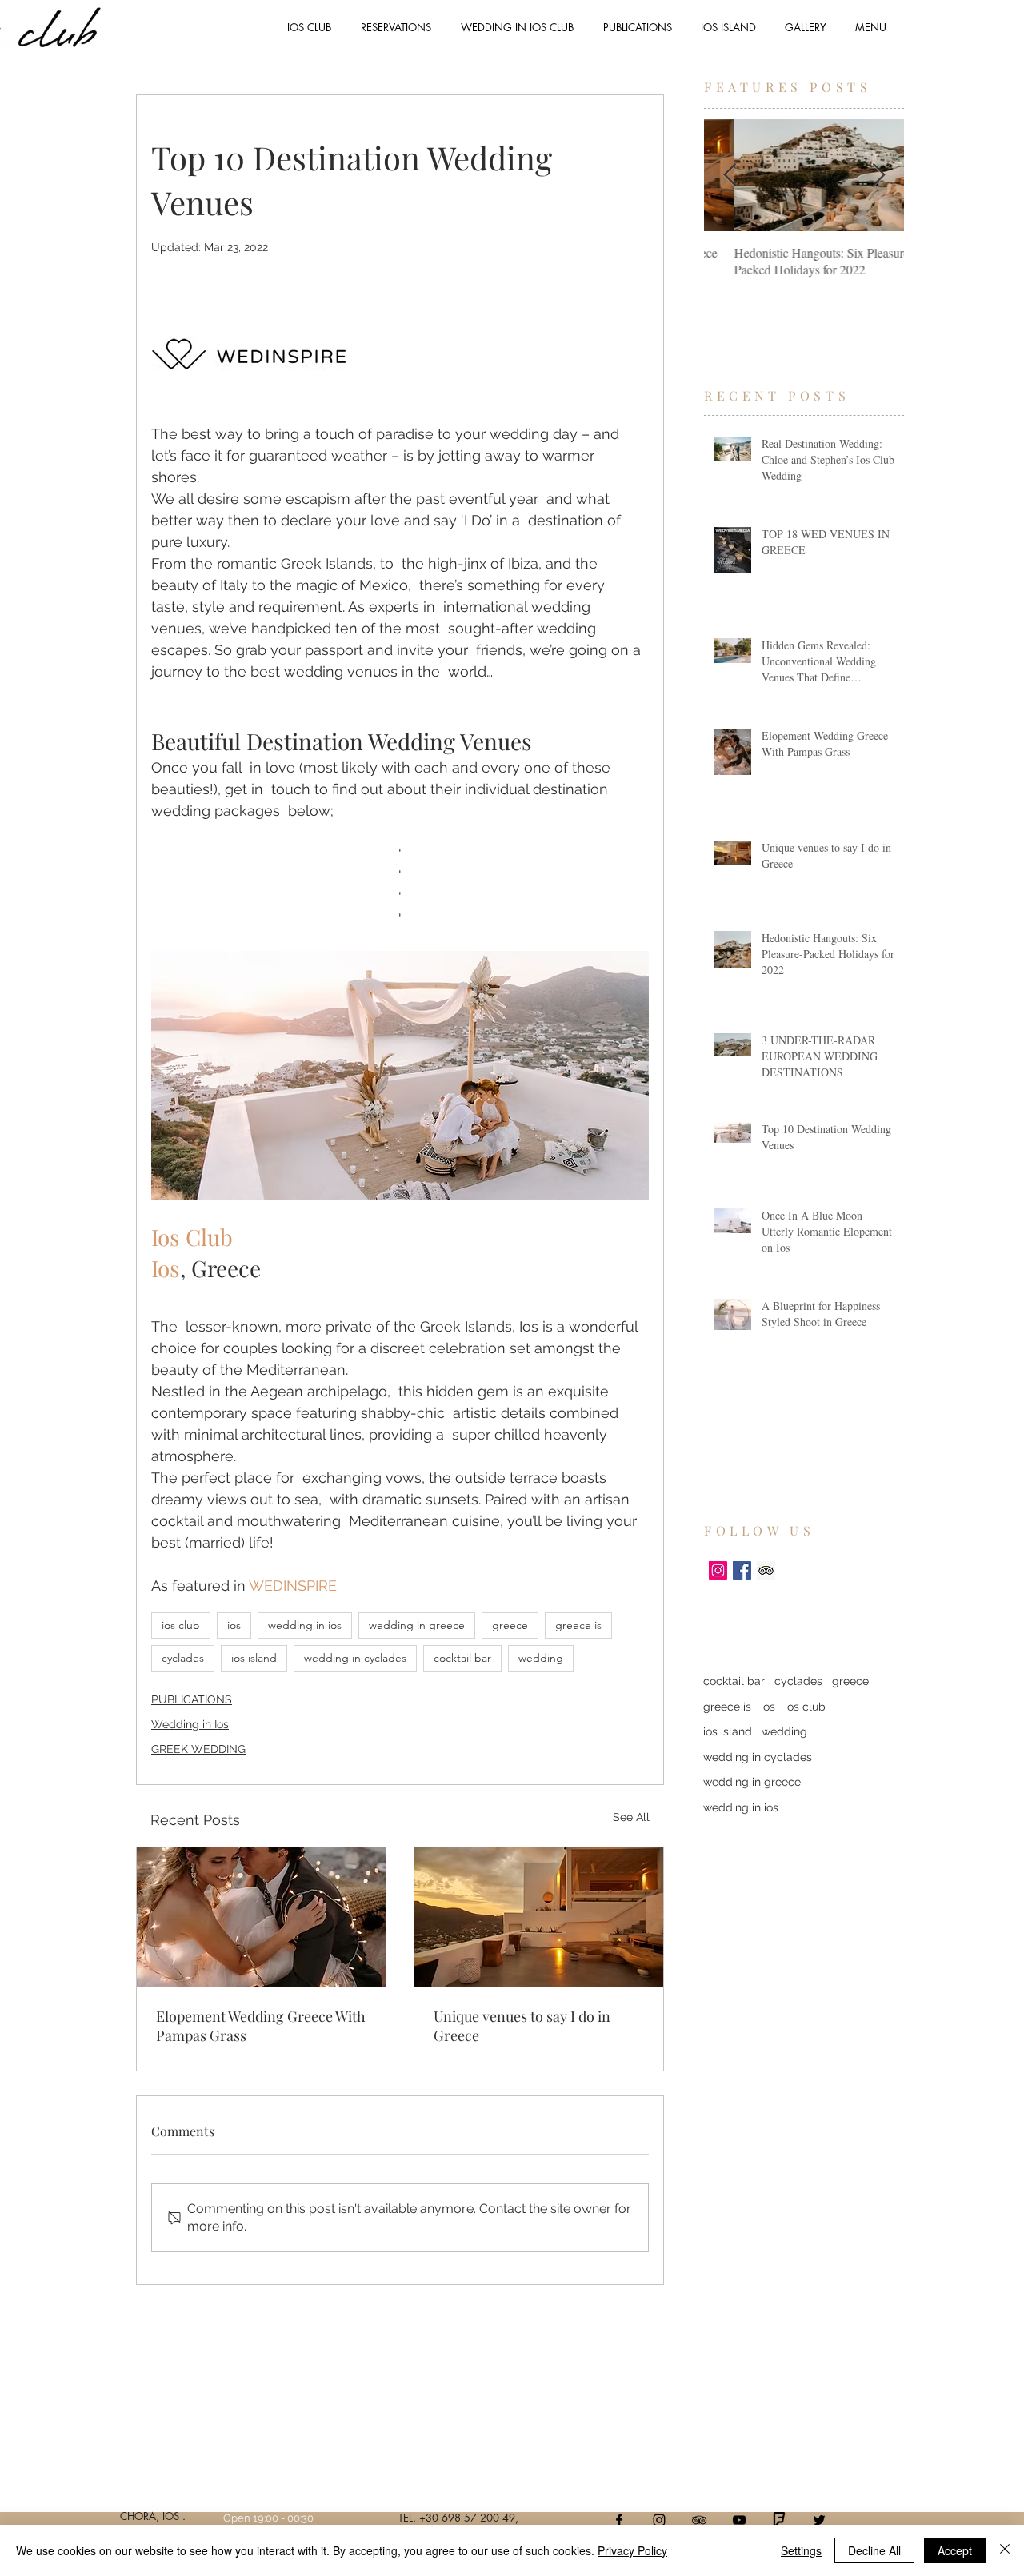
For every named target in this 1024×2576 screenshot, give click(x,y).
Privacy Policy (632, 2550)
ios (234, 1625)
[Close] (1005, 2550)
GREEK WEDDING (198, 1749)
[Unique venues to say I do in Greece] (539, 1917)
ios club (181, 1625)
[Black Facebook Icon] (619, 2520)
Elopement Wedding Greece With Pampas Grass (261, 2026)
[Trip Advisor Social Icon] (766, 1570)
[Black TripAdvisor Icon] (699, 2520)
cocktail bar (462, 1658)
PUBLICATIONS (192, 1699)
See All (631, 1817)
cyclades (183, 1658)
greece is (578, 1625)
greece (510, 1625)
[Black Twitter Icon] (819, 2520)
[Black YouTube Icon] (739, 2520)
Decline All (874, 2550)
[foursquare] (779, 2520)
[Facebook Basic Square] (742, 1570)
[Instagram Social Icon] (718, 1570)
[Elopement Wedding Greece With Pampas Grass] (261, 1917)
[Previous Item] (730, 176)
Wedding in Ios (190, 1724)
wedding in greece (417, 1625)
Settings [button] (801, 2550)
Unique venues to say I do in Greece (522, 2026)
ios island (254, 1658)
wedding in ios (305, 1625)
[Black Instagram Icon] (659, 2520)
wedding (541, 1658)
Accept (955, 2550)
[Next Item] (878, 176)
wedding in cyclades (355, 1658)
